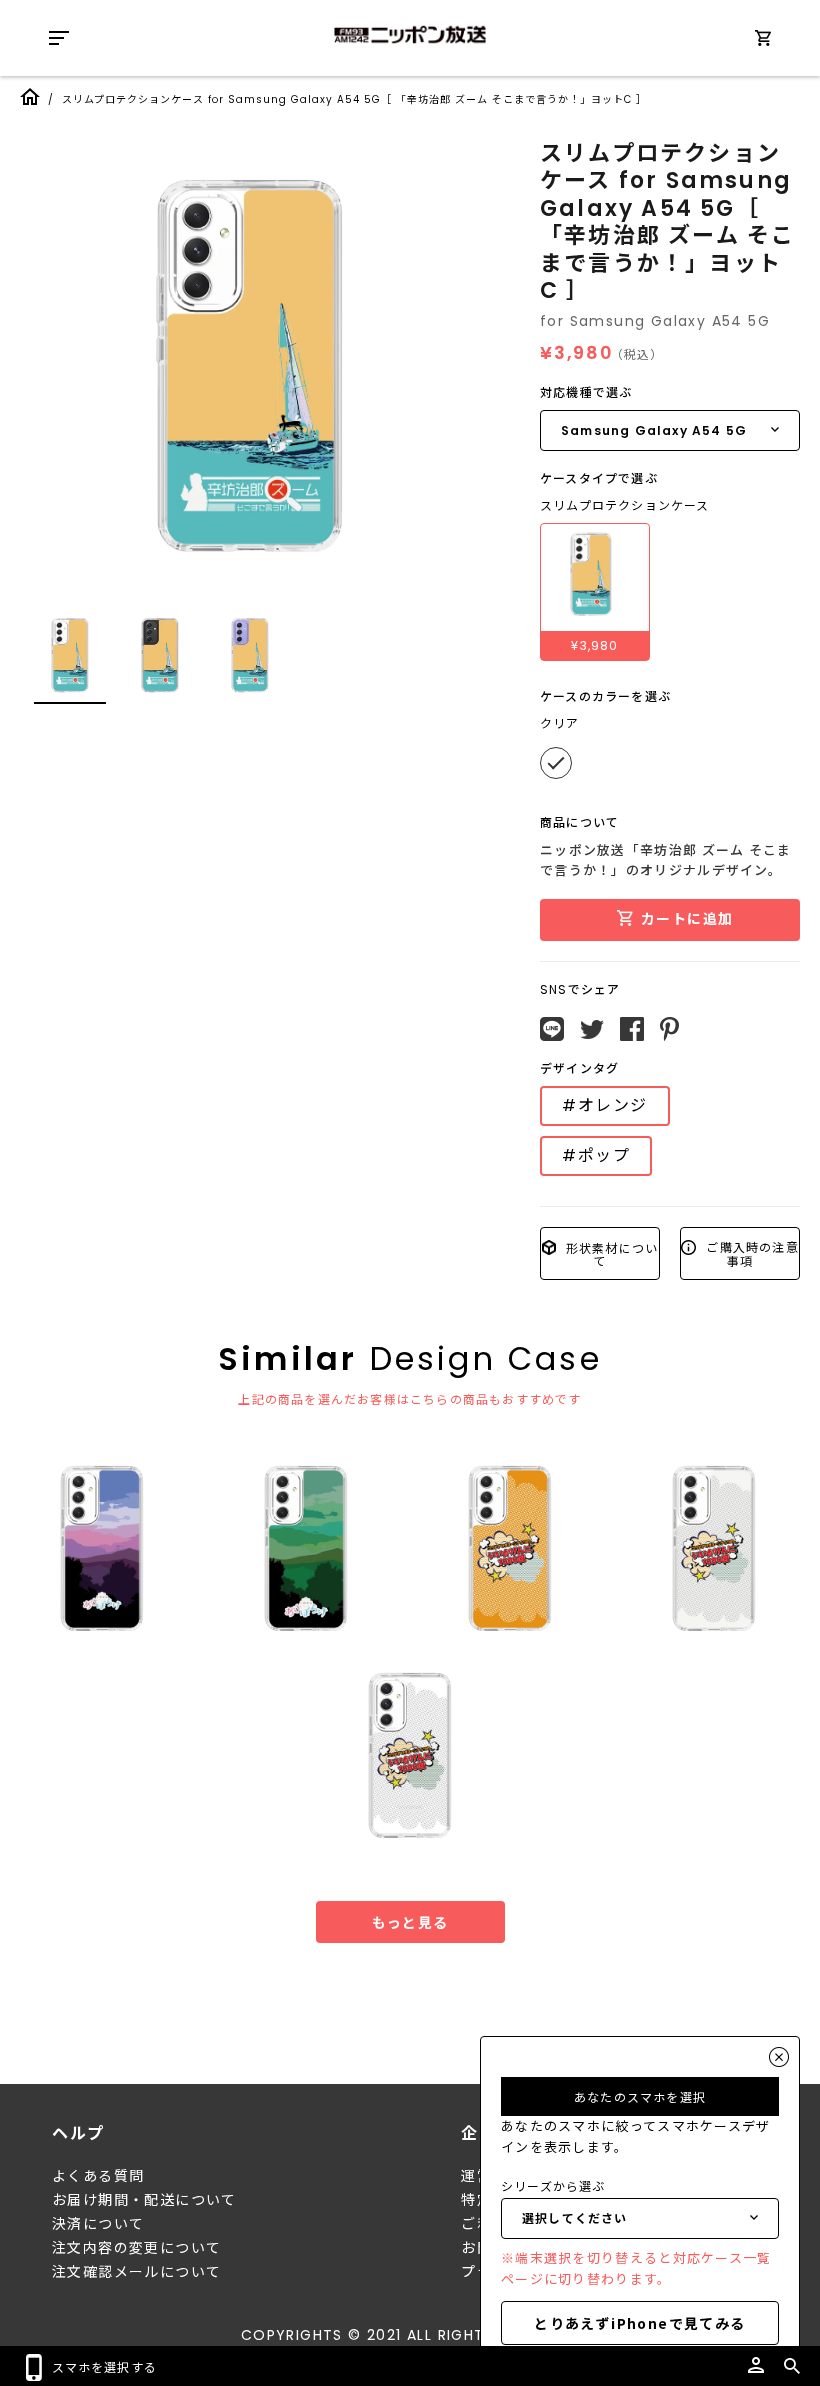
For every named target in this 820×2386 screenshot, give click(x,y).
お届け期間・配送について (144, 2200)
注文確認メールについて (136, 2272)
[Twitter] (592, 1030)
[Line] (552, 1029)
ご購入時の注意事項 (750, 1253)
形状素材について (610, 1253)
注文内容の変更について (136, 2248)
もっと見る (410, 1922)
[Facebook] (632, 1029)
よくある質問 (98, 2176)
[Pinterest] (669, 1029)
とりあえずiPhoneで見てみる (639, 2323)
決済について (98, 2224)
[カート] (763, 41)
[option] (250, 365)
